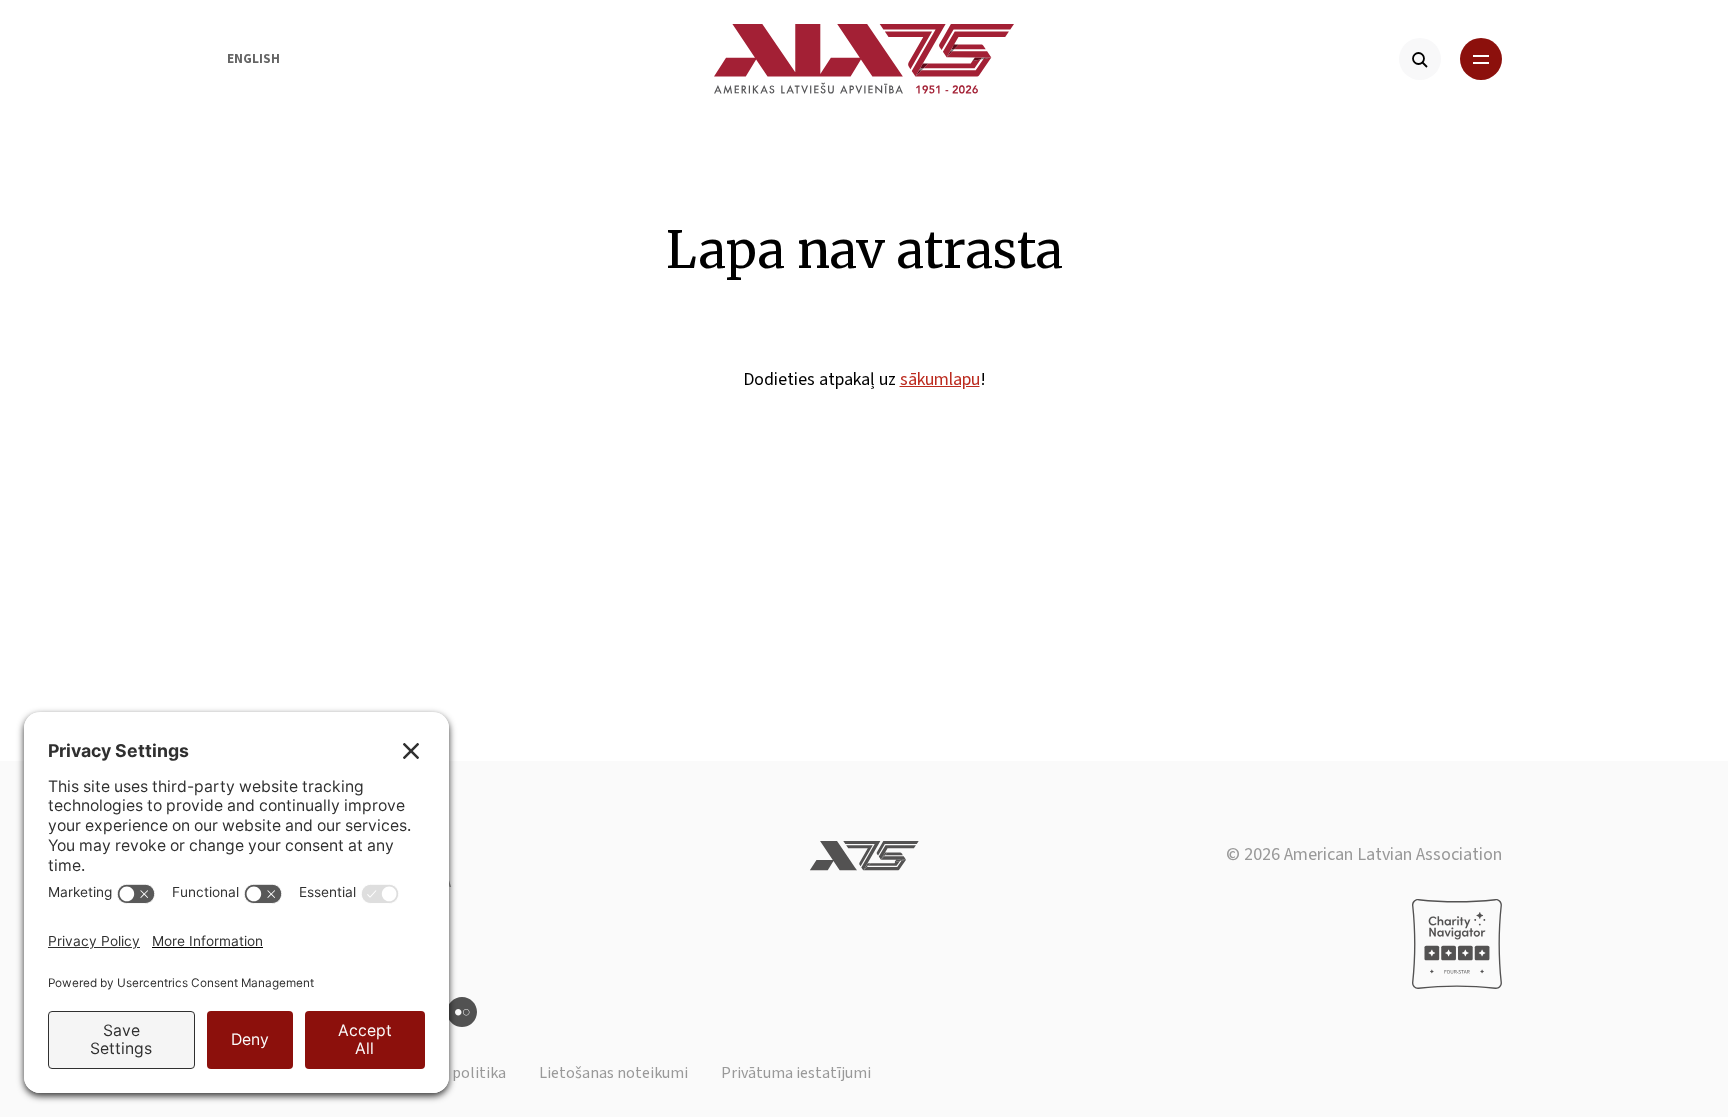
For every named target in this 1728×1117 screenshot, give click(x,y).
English (253, 59)
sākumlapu (940, 379)
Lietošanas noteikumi (613, 1073)
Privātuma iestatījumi (796, 1073)
